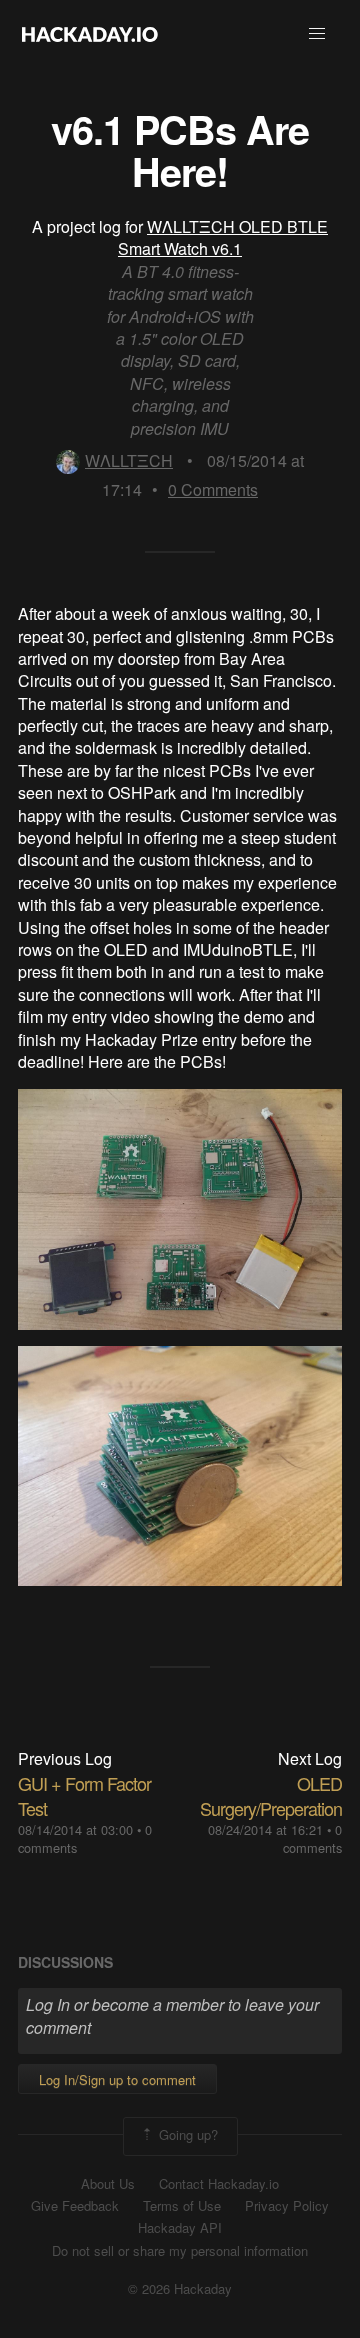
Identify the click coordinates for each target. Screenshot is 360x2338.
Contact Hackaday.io (219, 2184)
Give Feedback (75, 2206)
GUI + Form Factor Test (84, 1795)
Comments (213, 489)
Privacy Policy (287, 2206)
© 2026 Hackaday (180, 2289)
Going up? (186, 2134)
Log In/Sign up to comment (117, 2079)
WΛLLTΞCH (129, 460)
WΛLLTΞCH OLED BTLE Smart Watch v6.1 (223, 237)
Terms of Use (182, 2206)
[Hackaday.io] (90, 34)
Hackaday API (180, 2228)
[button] (317, 34)
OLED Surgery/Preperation (271, 1795)
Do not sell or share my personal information (180, 2251)
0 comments (312, 1838)
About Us (108, 2184)
